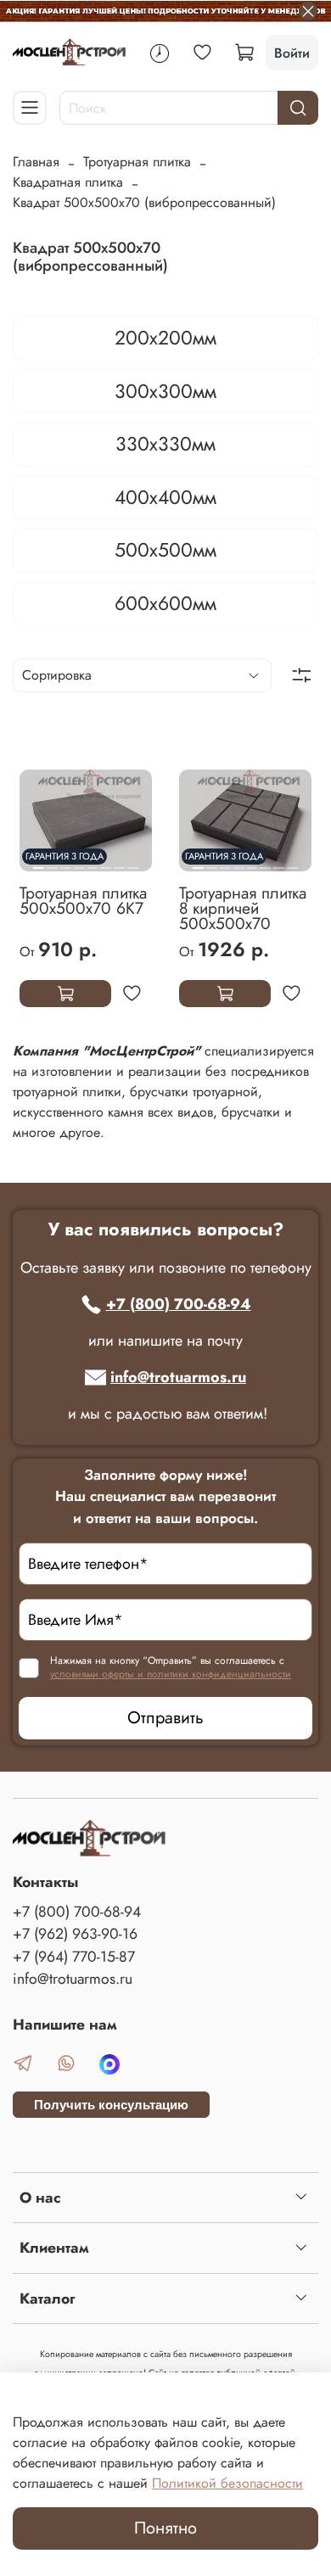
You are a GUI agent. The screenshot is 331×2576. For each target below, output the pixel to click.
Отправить (165, 1718)
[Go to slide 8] (133, 861)
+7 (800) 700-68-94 (179, 1304)
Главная (36, 162)
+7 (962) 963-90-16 (75, 1934)
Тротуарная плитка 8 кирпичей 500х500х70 (243, 908)
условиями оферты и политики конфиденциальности (171, 1674)
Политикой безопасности (227, 2483)
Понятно (165, 2528)
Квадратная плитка (68, 182)
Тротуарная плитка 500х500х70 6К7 (83, 900)
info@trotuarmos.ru (178, 1377)
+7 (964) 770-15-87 (74, 1957)
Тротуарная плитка (137, 162)
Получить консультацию (111, 2105)
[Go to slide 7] (119, 861)
